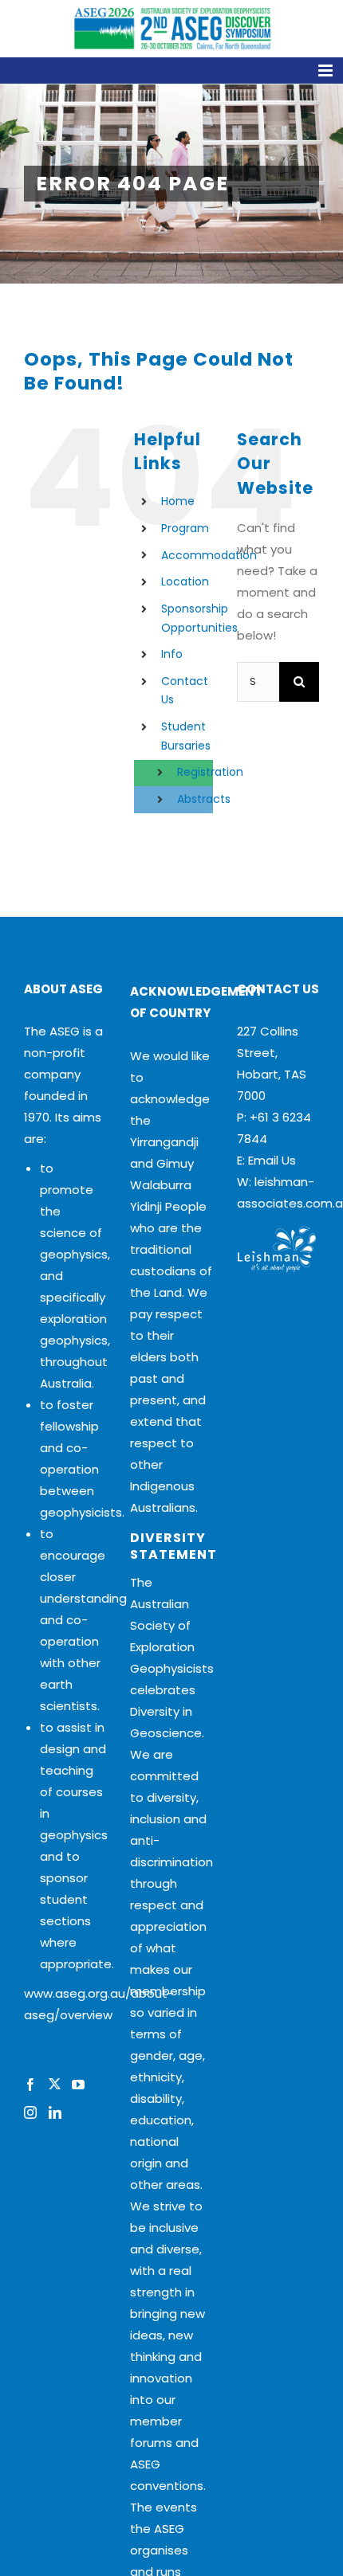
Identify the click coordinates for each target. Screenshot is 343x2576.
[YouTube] (78, 2085)
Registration (210, 772)
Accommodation (209, 555)
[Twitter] (54, 2085)
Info (172, 654)
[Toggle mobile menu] (171, 70)
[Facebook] (30, 2085)
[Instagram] (30, 2112)
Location (185, 581)
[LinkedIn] (55, 2112)
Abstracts (204, 799)
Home (178, 501)
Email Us (272, 1160)
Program (185, 528)
